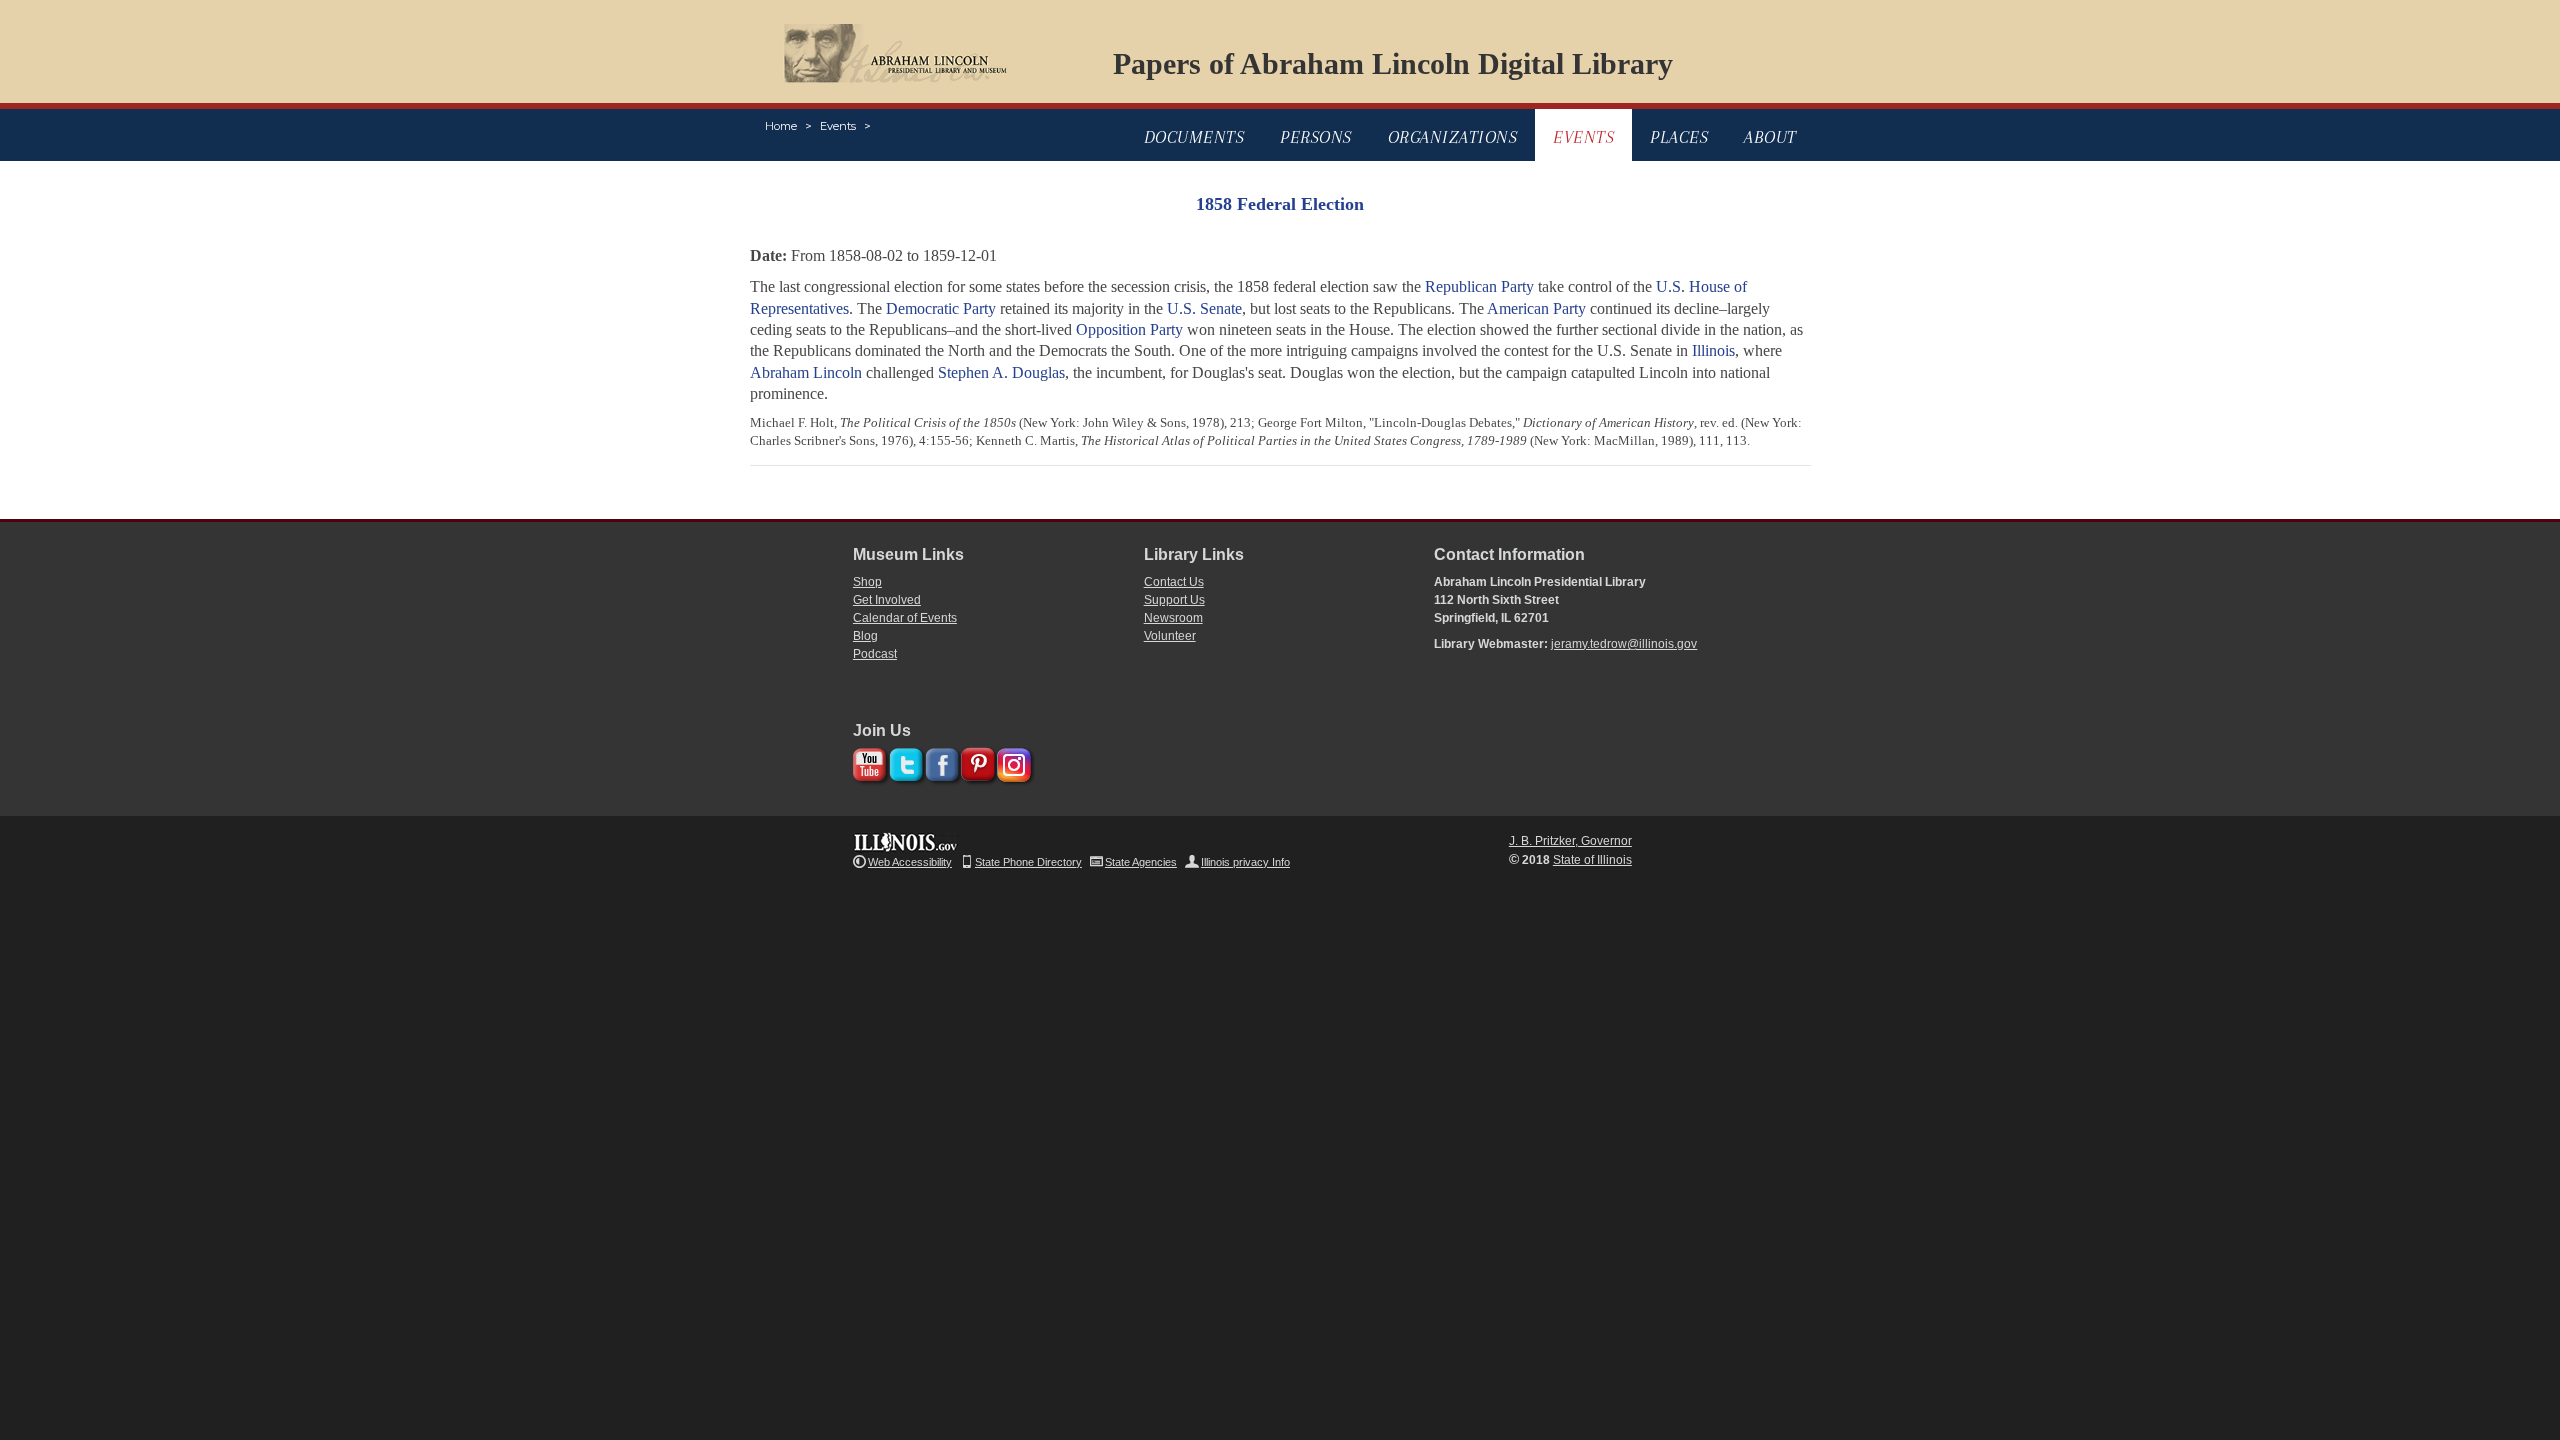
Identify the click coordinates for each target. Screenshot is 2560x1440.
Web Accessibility (910, 862)
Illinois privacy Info (1245, 862)
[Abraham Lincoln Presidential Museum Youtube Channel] (867, 761)
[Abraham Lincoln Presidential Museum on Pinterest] (975, 761)
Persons (1316, 137)
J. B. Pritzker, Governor (1570, 841)
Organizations (1453, 137)
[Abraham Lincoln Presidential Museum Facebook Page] (939, 761)
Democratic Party (941, 308)
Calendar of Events (905, 618)
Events (838, 126)
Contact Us (1174, 582)
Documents (1194, 137)
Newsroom (1173, 618)
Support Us (1174, 600)
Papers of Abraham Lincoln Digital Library (1393, 63)
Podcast (875, 654)
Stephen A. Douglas (1001, 372)
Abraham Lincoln (806, 372)
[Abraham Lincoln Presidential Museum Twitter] (903, 761)
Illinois (1713, 350)
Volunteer (1170, 636)
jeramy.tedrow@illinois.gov (1624, 644)
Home (781, 126)
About (1770, 137)
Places (1679, 137)
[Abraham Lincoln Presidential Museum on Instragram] (1011, 761)
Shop (867, 582)
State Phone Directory (1028, 862)
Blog (865, 636)
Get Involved (887, 600)
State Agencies (1141, 862)
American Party (1536, 308)
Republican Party (1479, 286)
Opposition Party (1129, 329)
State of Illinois (1592, 860)
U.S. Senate (1204, 308)
